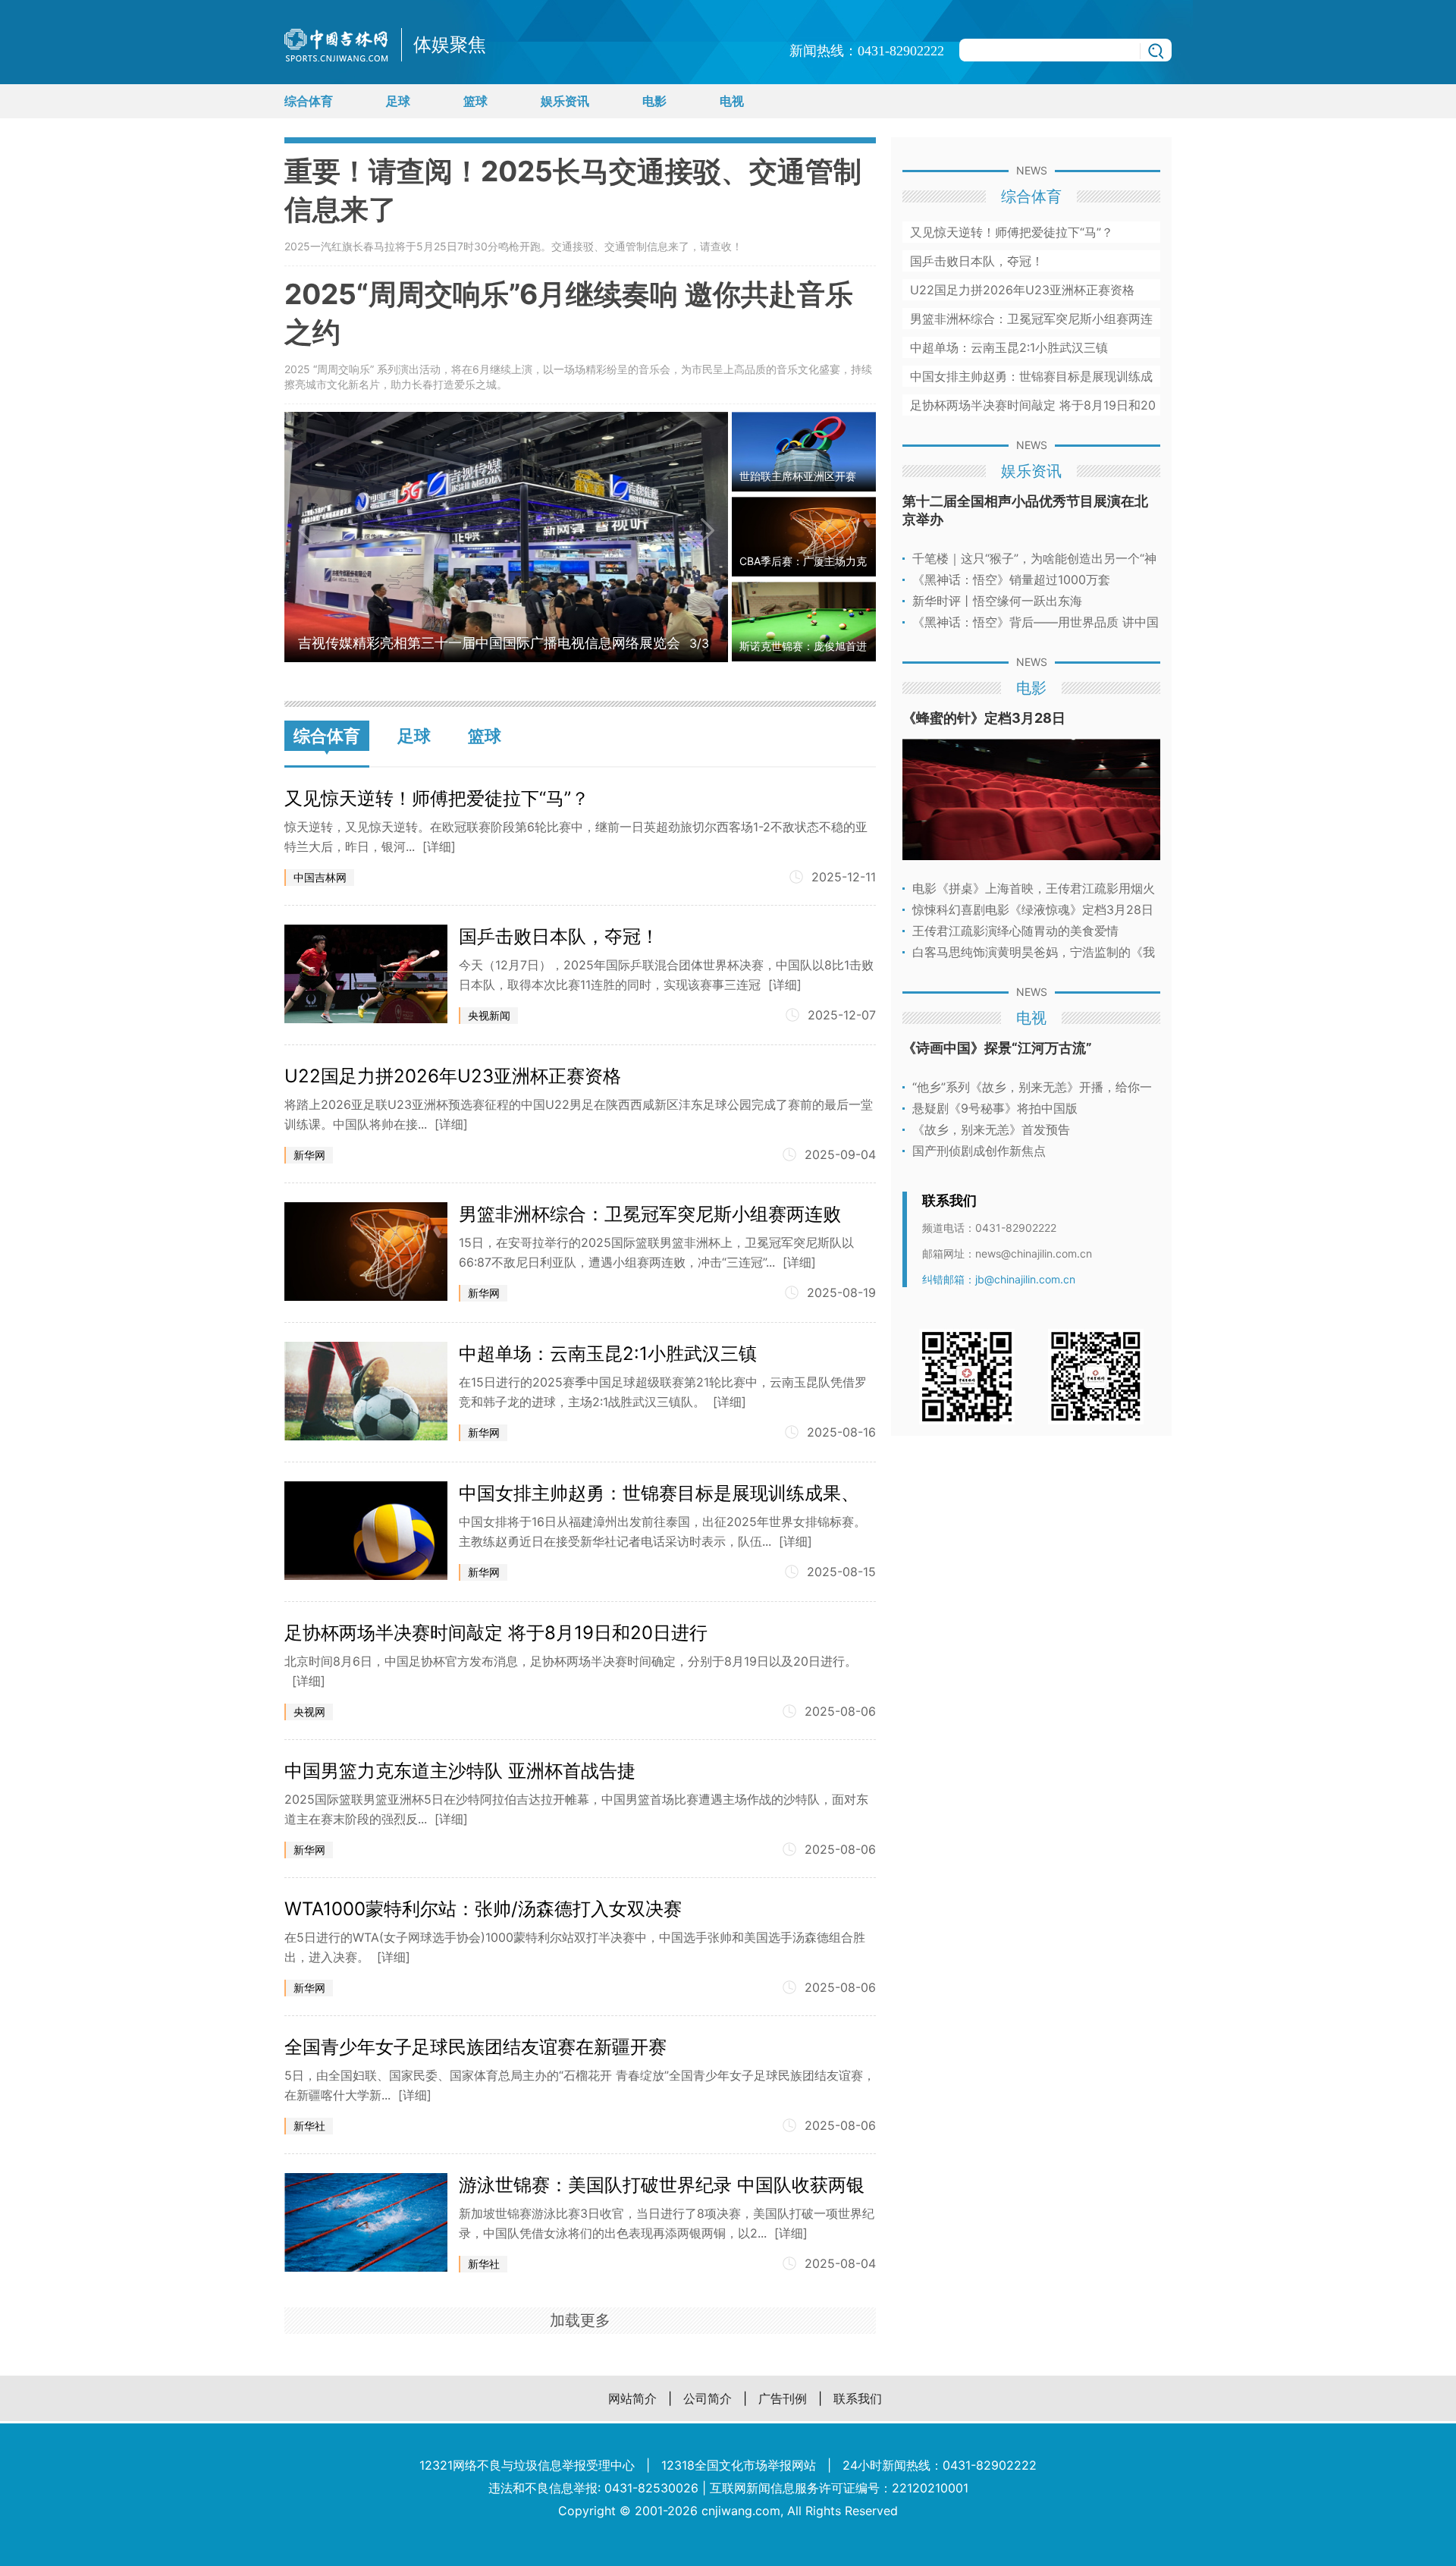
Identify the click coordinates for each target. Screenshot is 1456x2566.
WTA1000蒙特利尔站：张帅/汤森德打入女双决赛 (483, 1909)
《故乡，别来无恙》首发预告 (991, 1129)
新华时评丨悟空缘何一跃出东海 (997, 601)
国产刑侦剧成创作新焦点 (979, 1151)
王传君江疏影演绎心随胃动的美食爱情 (1015, 931)
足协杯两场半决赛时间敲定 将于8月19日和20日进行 (496, 1633)
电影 (654, 101)
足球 (398, 101)
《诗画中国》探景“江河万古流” (997, 1048)
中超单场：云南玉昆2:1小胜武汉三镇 (608, 1354)
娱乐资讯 (565, 101)
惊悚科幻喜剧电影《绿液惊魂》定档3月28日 (1033, 909)
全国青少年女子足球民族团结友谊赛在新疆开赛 (475, 2047)
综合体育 (309, 101)
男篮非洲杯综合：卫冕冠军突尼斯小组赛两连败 (650, 1214)
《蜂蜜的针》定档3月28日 (984, 718)
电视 (732, 101)
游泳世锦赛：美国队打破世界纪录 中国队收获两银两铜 (662, 2185)
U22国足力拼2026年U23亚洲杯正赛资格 (453, 1076)
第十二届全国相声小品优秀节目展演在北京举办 (1025, 510)
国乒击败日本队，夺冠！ (559, 936)
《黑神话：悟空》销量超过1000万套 (1011, 579)
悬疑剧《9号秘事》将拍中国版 (995, 1108)
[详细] (439, 846)
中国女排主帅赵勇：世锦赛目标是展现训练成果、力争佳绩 (659, 1493)
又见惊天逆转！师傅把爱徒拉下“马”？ (437, 798)
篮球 (475, 101)
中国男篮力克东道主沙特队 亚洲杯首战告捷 (460, 1771)
